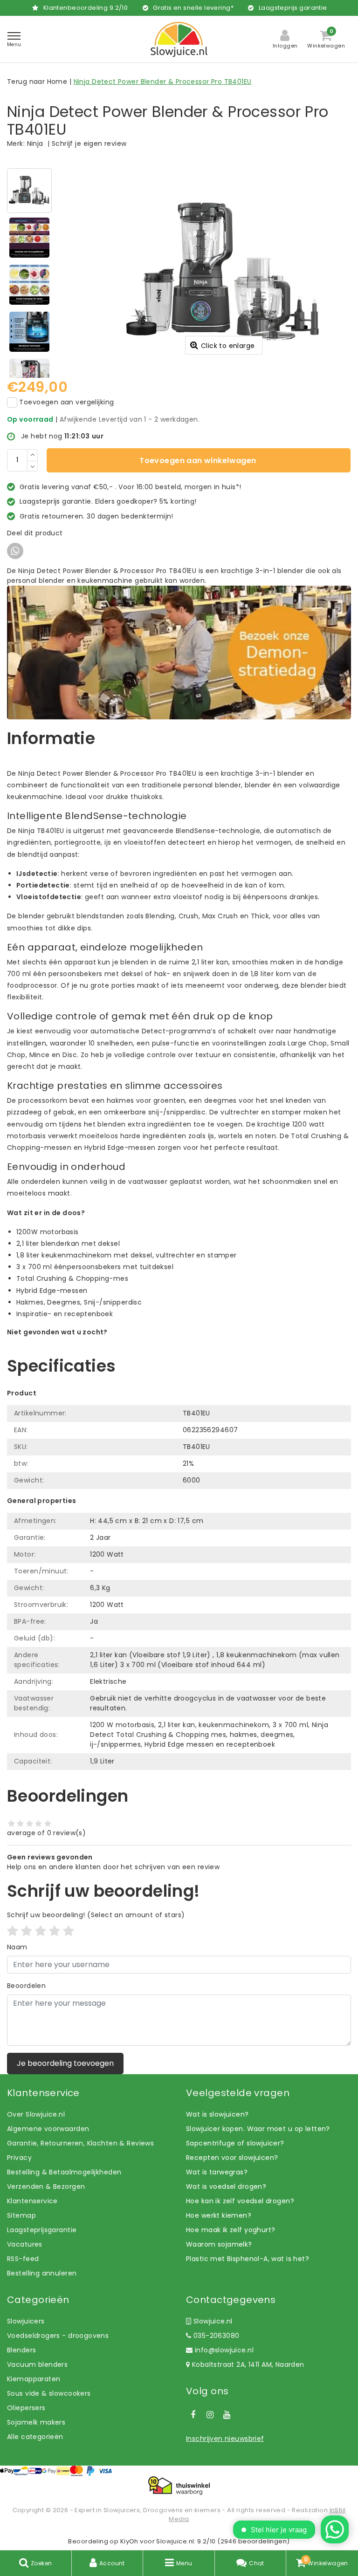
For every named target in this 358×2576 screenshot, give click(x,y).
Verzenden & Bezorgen (46, 2187)
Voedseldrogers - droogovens (58, 2336)
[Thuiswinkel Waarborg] (179, 2486)
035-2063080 (215, 2336)
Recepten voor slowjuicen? (232, 2158)
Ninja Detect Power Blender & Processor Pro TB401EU (163, 82)
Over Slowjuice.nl (36, 2114)
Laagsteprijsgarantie (42, 2230)
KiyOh (129, 2541)
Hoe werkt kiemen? (219, 2215)
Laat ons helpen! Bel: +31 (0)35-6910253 (74, 1342)
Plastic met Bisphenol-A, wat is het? (248, 2259)
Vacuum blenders (37, 2364)
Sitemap (21, 2215)
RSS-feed (23, 2259)
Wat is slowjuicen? (217, 2114)
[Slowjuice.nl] (179, 39)
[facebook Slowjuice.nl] (193, 2415)
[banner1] (179, 652)
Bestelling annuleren (42, 2273)
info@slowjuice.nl (224, 2350)
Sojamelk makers (36, 2422)
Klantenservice (32, 2201)
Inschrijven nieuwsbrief (225, 2439)
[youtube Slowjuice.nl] (227, 2415)
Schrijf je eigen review (89, 143)
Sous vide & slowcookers (49, 2393)
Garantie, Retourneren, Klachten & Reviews (80, 2143)
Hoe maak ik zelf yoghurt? (231, 2230)
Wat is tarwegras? (217, 2172)
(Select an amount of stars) (96, 1915)
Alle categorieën (35, 2437)
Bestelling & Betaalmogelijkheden (64, 2172)
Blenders (21, 2350)
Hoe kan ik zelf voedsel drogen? (240, 2201)
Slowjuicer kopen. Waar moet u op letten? (258, 2129)
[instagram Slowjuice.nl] (210, 2415)
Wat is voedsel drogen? (226, 2187)
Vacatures (25, 2244)
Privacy (19, 2158)
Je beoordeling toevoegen (65, 2063)
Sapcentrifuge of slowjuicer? (235, 2143)
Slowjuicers (26, 2321)
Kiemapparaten (34, 2379)
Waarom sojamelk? (219, 2244)
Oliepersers (26, 2408)
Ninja (35, 143)
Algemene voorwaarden (48, 2129)
